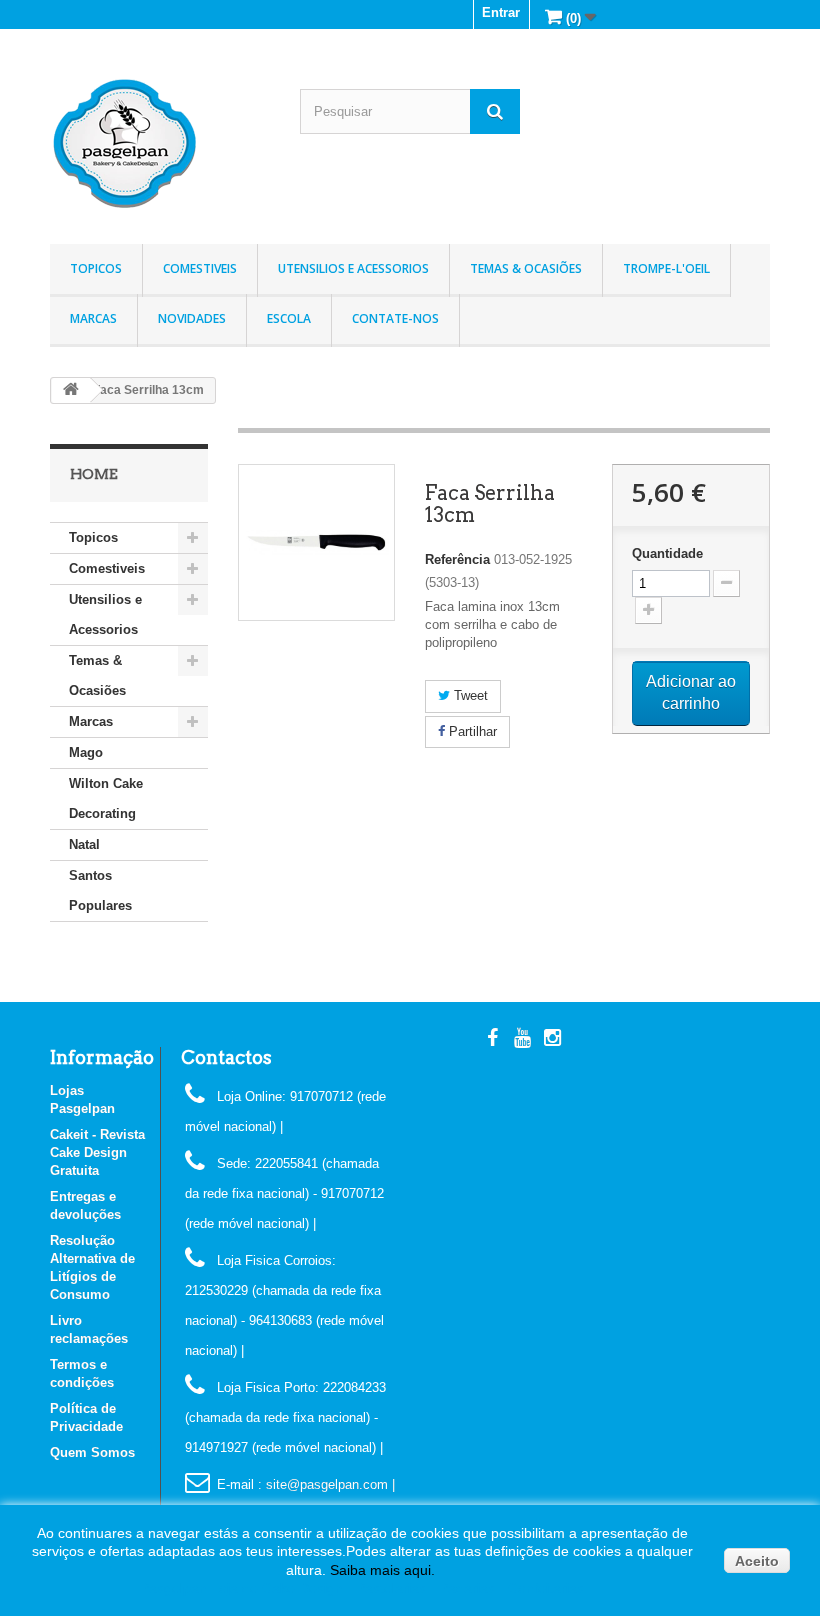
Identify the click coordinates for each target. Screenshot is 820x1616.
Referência (457, 559)
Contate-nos (395, 318)
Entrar (501, 12)
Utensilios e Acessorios (353, 268)
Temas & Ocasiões (526, 268)
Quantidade (667, 553)
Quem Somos (92, 1452)
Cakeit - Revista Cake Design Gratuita (97, 1152)
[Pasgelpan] (160, 144)
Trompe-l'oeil (666, 268)
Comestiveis (200, 268)
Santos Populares (100, 890)
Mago (86, 752)
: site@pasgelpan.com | (326, 1484)
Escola (289, 318)
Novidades (192, 318)
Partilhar (471, 731)
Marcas (93, 318)
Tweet (469, 695)
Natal (84, 844)
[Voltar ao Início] (71, 390)
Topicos (96, 268)
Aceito (757, 1561)
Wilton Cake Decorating (106, 798)
